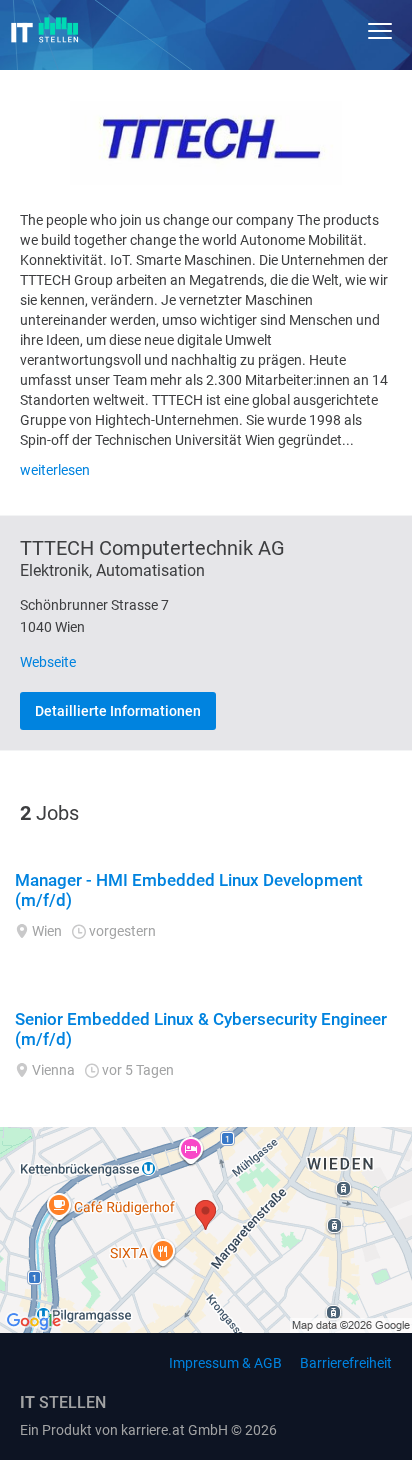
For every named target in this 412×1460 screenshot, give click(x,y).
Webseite (48, 662)
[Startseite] (45, 30)
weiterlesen (55, 470)
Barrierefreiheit (346, 1363)
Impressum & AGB (225, 1363)
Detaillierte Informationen (118, 711)
